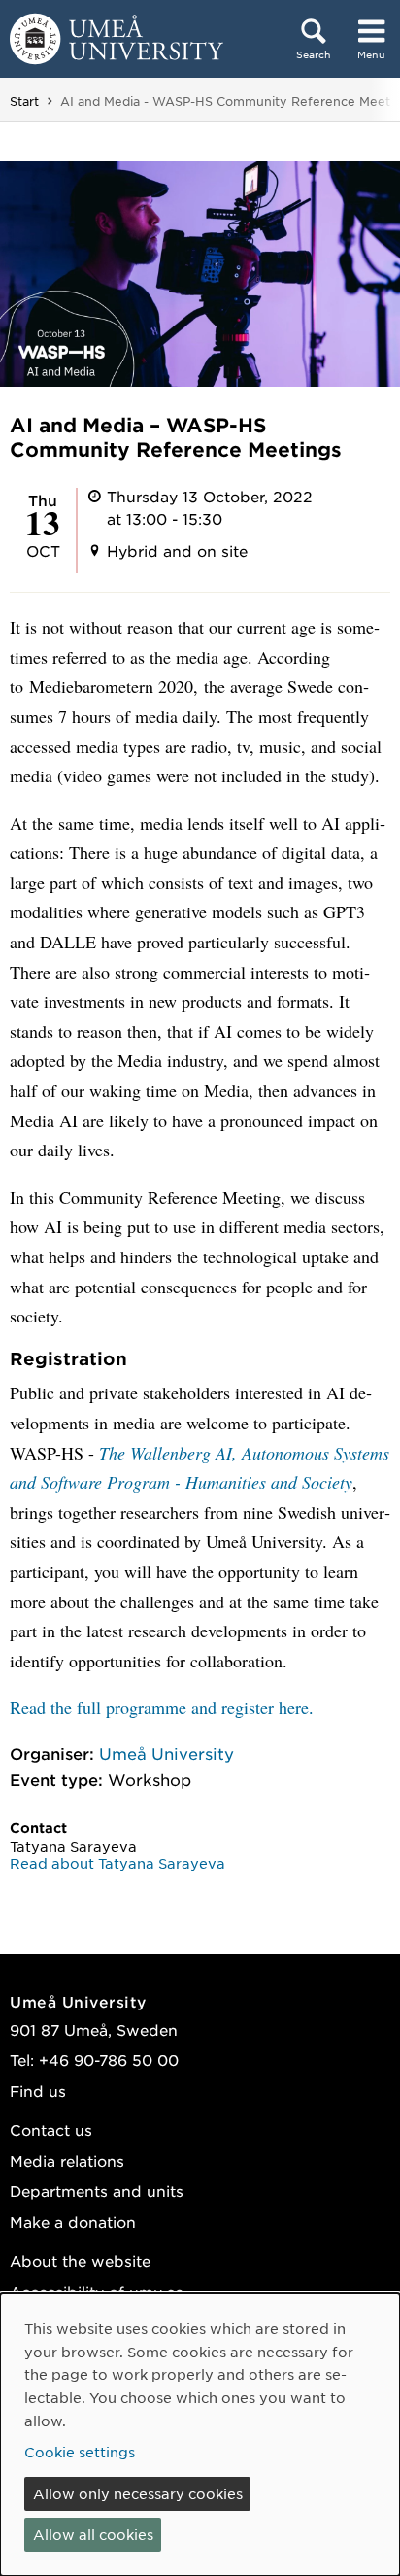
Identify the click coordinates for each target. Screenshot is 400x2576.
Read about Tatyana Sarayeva (117, 1863)
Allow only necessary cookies (138, 2493)
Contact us (51, 2129)
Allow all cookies (93, 2534)
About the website (80, 2261)
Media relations (67, 2161)
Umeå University (167, 1753)
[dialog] (200, 2435)
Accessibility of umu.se (97, 2292)
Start (24, 101)
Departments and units (97, 2191)
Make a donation (73, 2222)
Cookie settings (80, 2452)
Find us (38, 2091)
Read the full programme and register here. (162, 1707)
